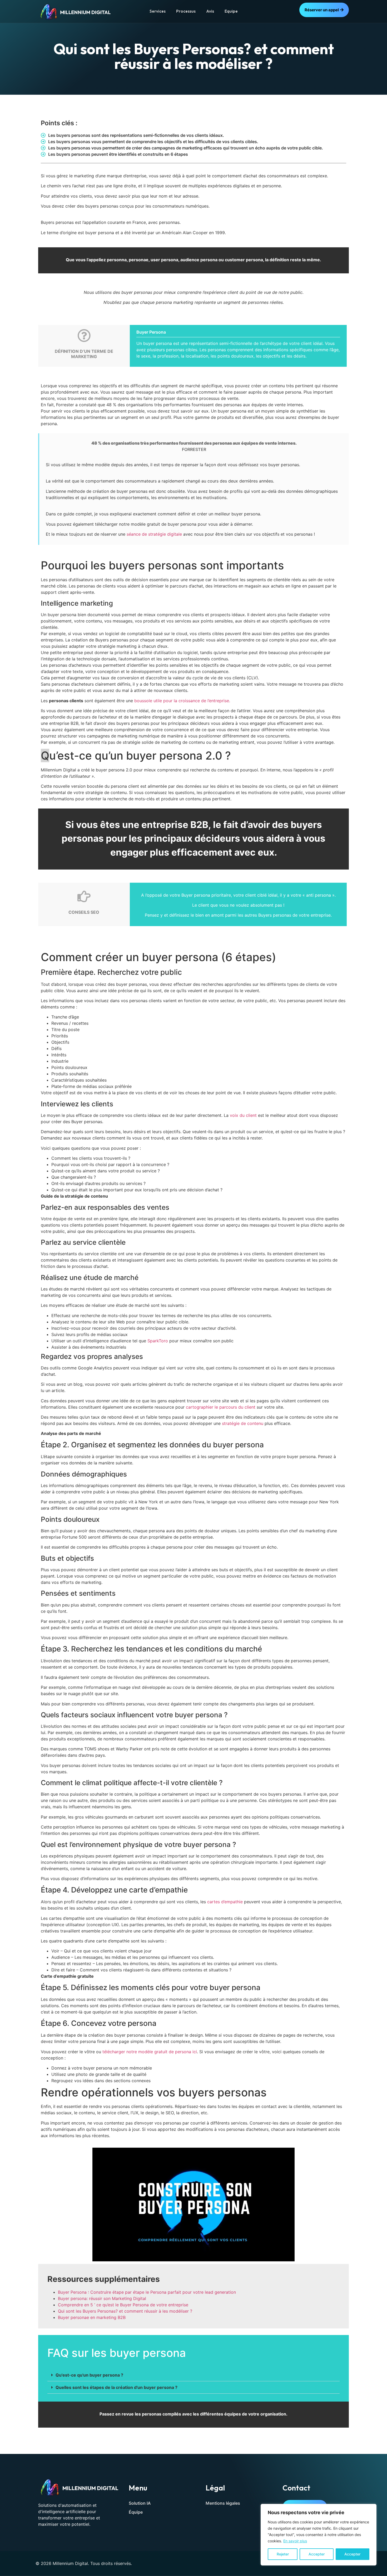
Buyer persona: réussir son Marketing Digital (102, 2298)
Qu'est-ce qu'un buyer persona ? (89, 2375)
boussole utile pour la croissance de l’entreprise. (182, 701)
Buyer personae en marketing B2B (92, 2317)
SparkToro (158, 1341)
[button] (193, 2375)
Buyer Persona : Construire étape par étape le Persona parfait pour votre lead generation (147, 2292)
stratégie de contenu (243, 1423)
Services (158, 11)
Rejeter (283, 2554)
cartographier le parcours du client (221, 1407)
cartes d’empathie (225, 1902)
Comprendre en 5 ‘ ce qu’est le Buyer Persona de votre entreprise (123, 2305)
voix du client (243, 1115)
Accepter (317, 2554)
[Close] (371, 2508)
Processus (186, 11)
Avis (210, 11)
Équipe (136, 2512)
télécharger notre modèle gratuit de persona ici (150, 2052)
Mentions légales (223, 2503)
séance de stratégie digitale (154, 534)
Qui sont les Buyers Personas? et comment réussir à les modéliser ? (125, 2311)
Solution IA (140, 2503)
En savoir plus (295, 2541)
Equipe (231, 11)
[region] (319, 2535)
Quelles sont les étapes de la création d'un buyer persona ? (116, 2387)
